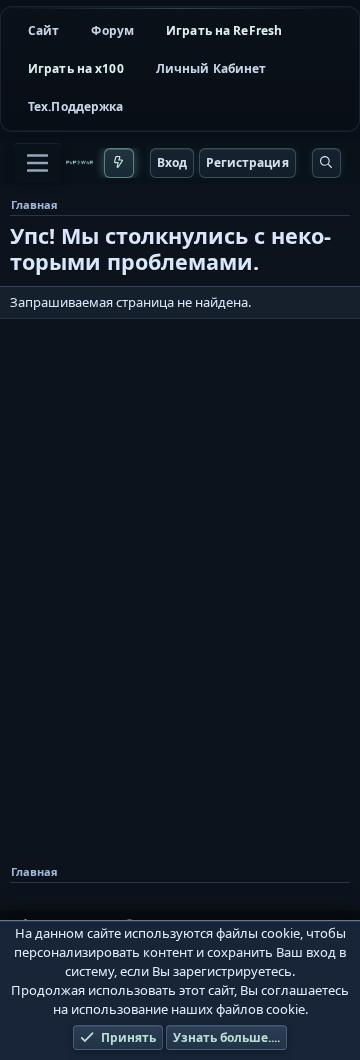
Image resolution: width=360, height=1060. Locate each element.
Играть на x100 (76, 68)
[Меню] (37, 163)
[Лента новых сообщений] (118, 163)
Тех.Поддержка (76, 106)
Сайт (43, 30)
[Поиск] (326, 163)
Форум (112, 30)
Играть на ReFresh (224, 30)
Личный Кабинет (211, 68)
